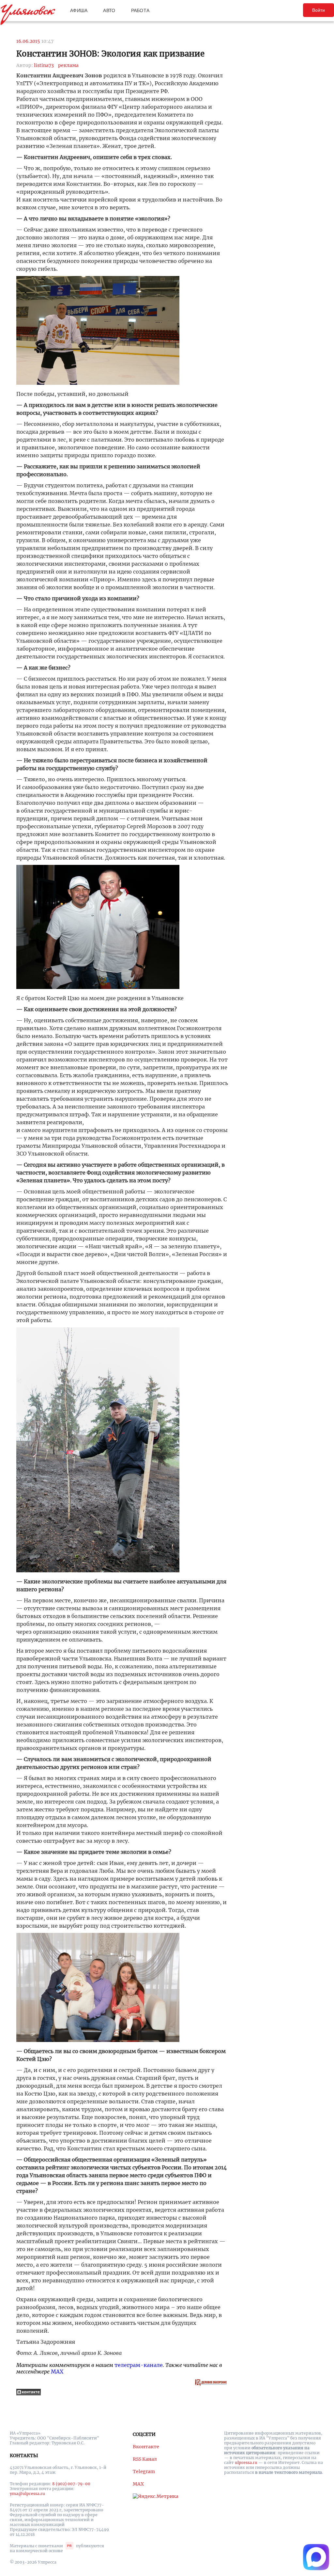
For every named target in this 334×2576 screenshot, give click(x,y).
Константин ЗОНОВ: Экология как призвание (110, 54)
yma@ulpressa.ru (27, 2494)
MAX (57, 2372)
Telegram (144, 2471)
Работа (140, 10)
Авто (109, 10)
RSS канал (145, 2459)
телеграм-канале (139, 2365)
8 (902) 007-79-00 (71, 2484)
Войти (319, 10)
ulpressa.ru (246, 2463)
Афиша (79, 10)
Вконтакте (146, 2447)
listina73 (44, 65)
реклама (68, 65)
